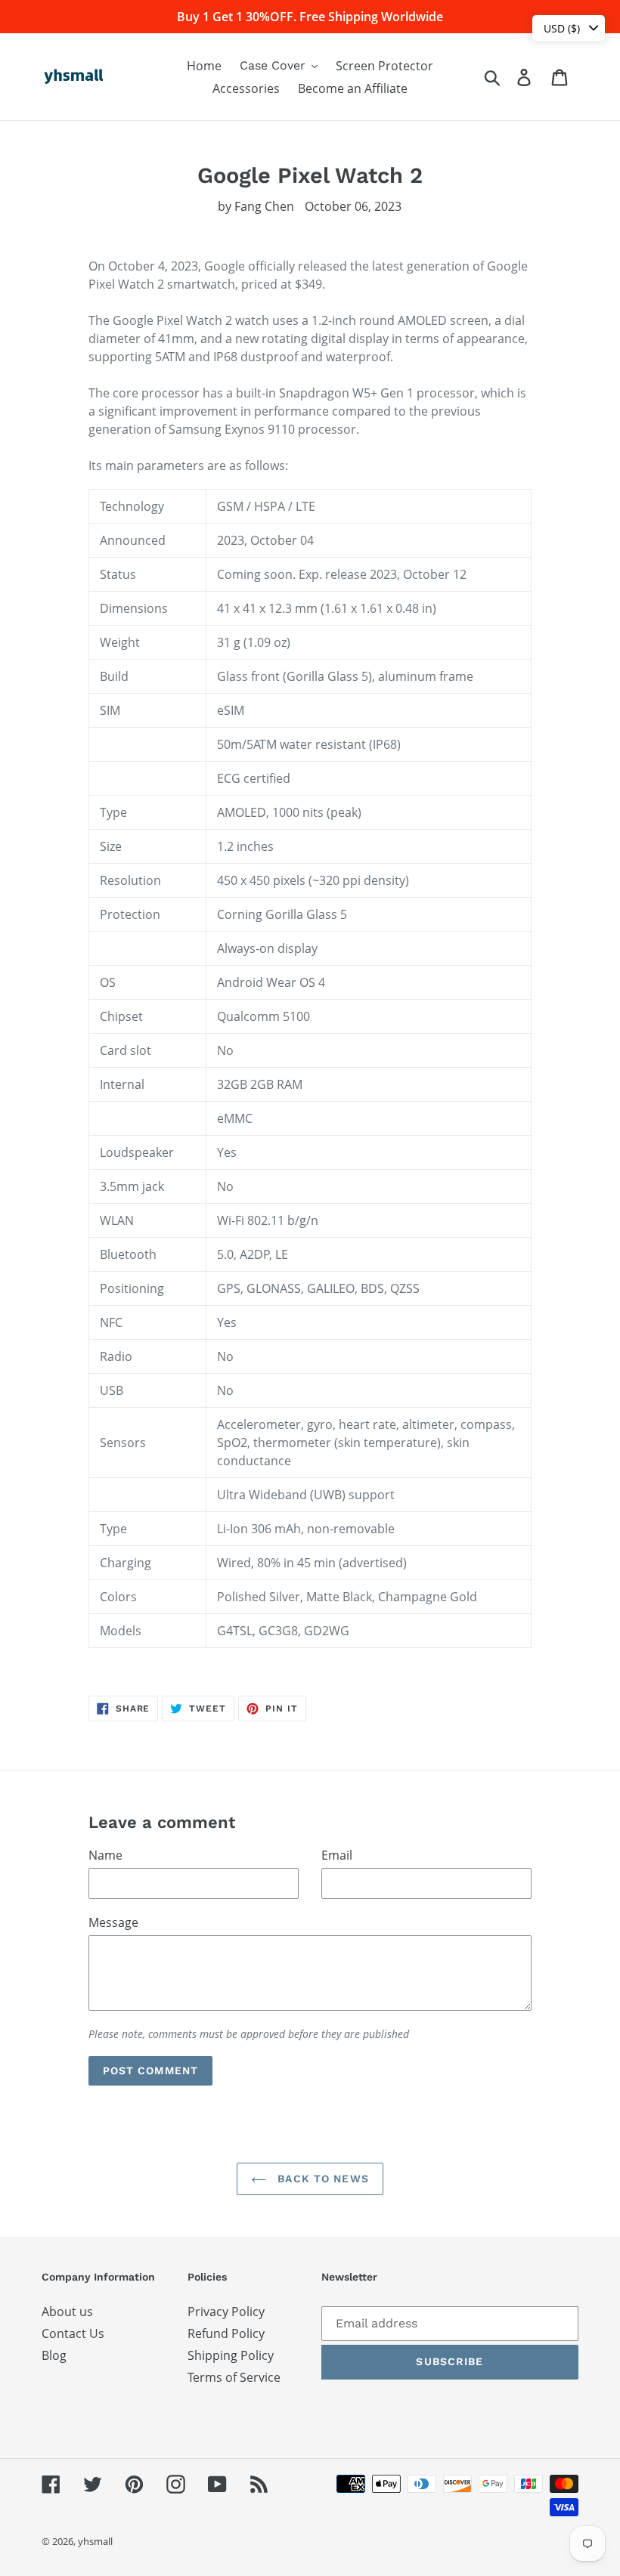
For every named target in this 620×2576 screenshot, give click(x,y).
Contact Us (73, 2333)
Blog (54, 2355)
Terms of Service (234, 2377)
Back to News (321, 2179)
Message (113, 1922)
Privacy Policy (226, 2312)
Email (337, 1855)
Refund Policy (226, 2333)
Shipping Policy (231, 2355)
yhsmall (95, 2541)
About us (67, 2312)
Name (105, 1855)
